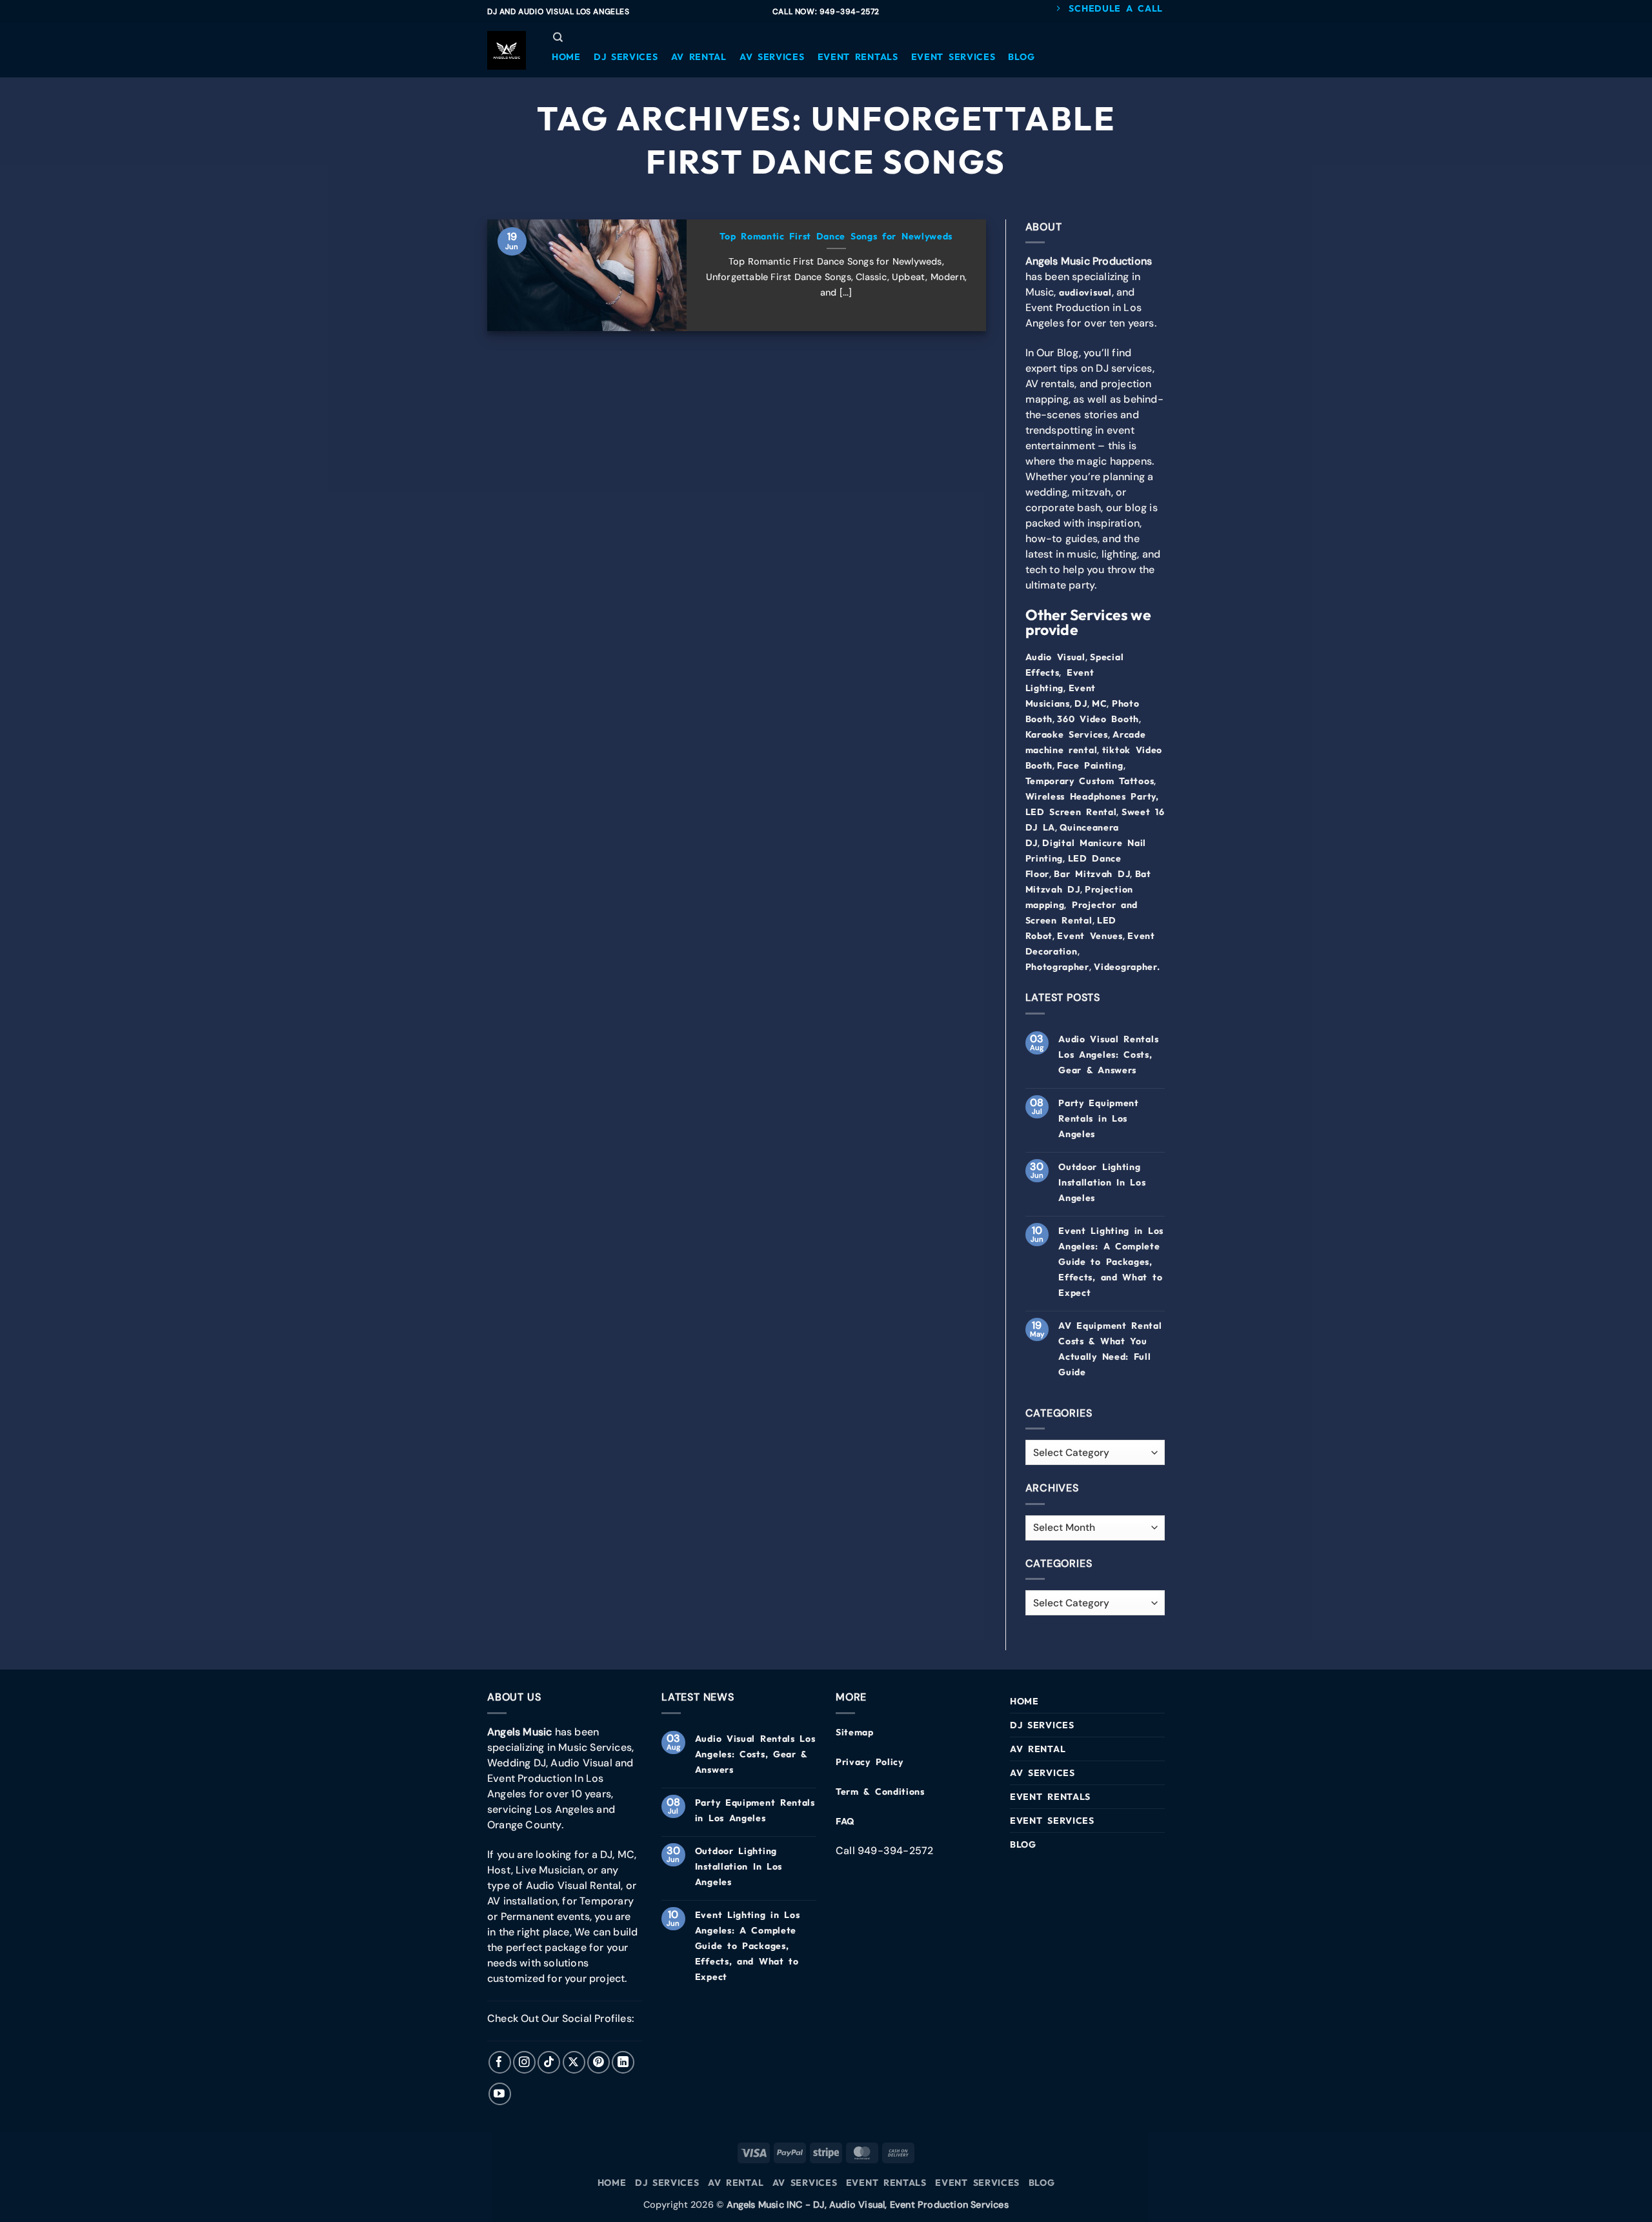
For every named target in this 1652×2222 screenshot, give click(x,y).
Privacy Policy (870, 1762)
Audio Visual (1055, 657)
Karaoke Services (1067, 734)
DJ (1081, 703)
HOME (1024, 1701)
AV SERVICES (1043, 1773)
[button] (566, 57)
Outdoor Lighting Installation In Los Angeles (1102, 1182)
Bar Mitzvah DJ (1092, 874)
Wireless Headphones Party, (1092, 796)
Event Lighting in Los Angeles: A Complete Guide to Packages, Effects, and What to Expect (1111, 1262)
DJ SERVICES (1042, 1725)
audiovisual (1085, 292)
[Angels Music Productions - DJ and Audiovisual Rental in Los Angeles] (507, 50)
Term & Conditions (880, 1792)
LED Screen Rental (1071, 812)
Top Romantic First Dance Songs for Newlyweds (836, 236)
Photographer (1057, 967)
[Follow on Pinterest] (599, 2062)
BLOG (1023, 1844)
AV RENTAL (1038, 1749)
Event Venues (1090, 936)
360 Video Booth (1098, 719)
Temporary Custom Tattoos (1090, 781)
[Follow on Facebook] (500, 2062)
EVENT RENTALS (1050, 1797)
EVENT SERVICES (1052, 1821)
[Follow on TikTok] (549, 2062)
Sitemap (855, 1732)
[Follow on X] (574, 2062)
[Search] (558, 37)
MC (1099, 703)
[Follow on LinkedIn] (623, 2062)
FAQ (845, 1821)
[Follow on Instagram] (524, 2062)
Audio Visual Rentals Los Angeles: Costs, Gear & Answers (1108, 1055)
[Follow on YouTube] (500, 2094)
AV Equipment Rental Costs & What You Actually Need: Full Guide (1110, 1349)
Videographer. (1127, 967)
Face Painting (1090, 765)
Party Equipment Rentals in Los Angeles (1099, 1118)
